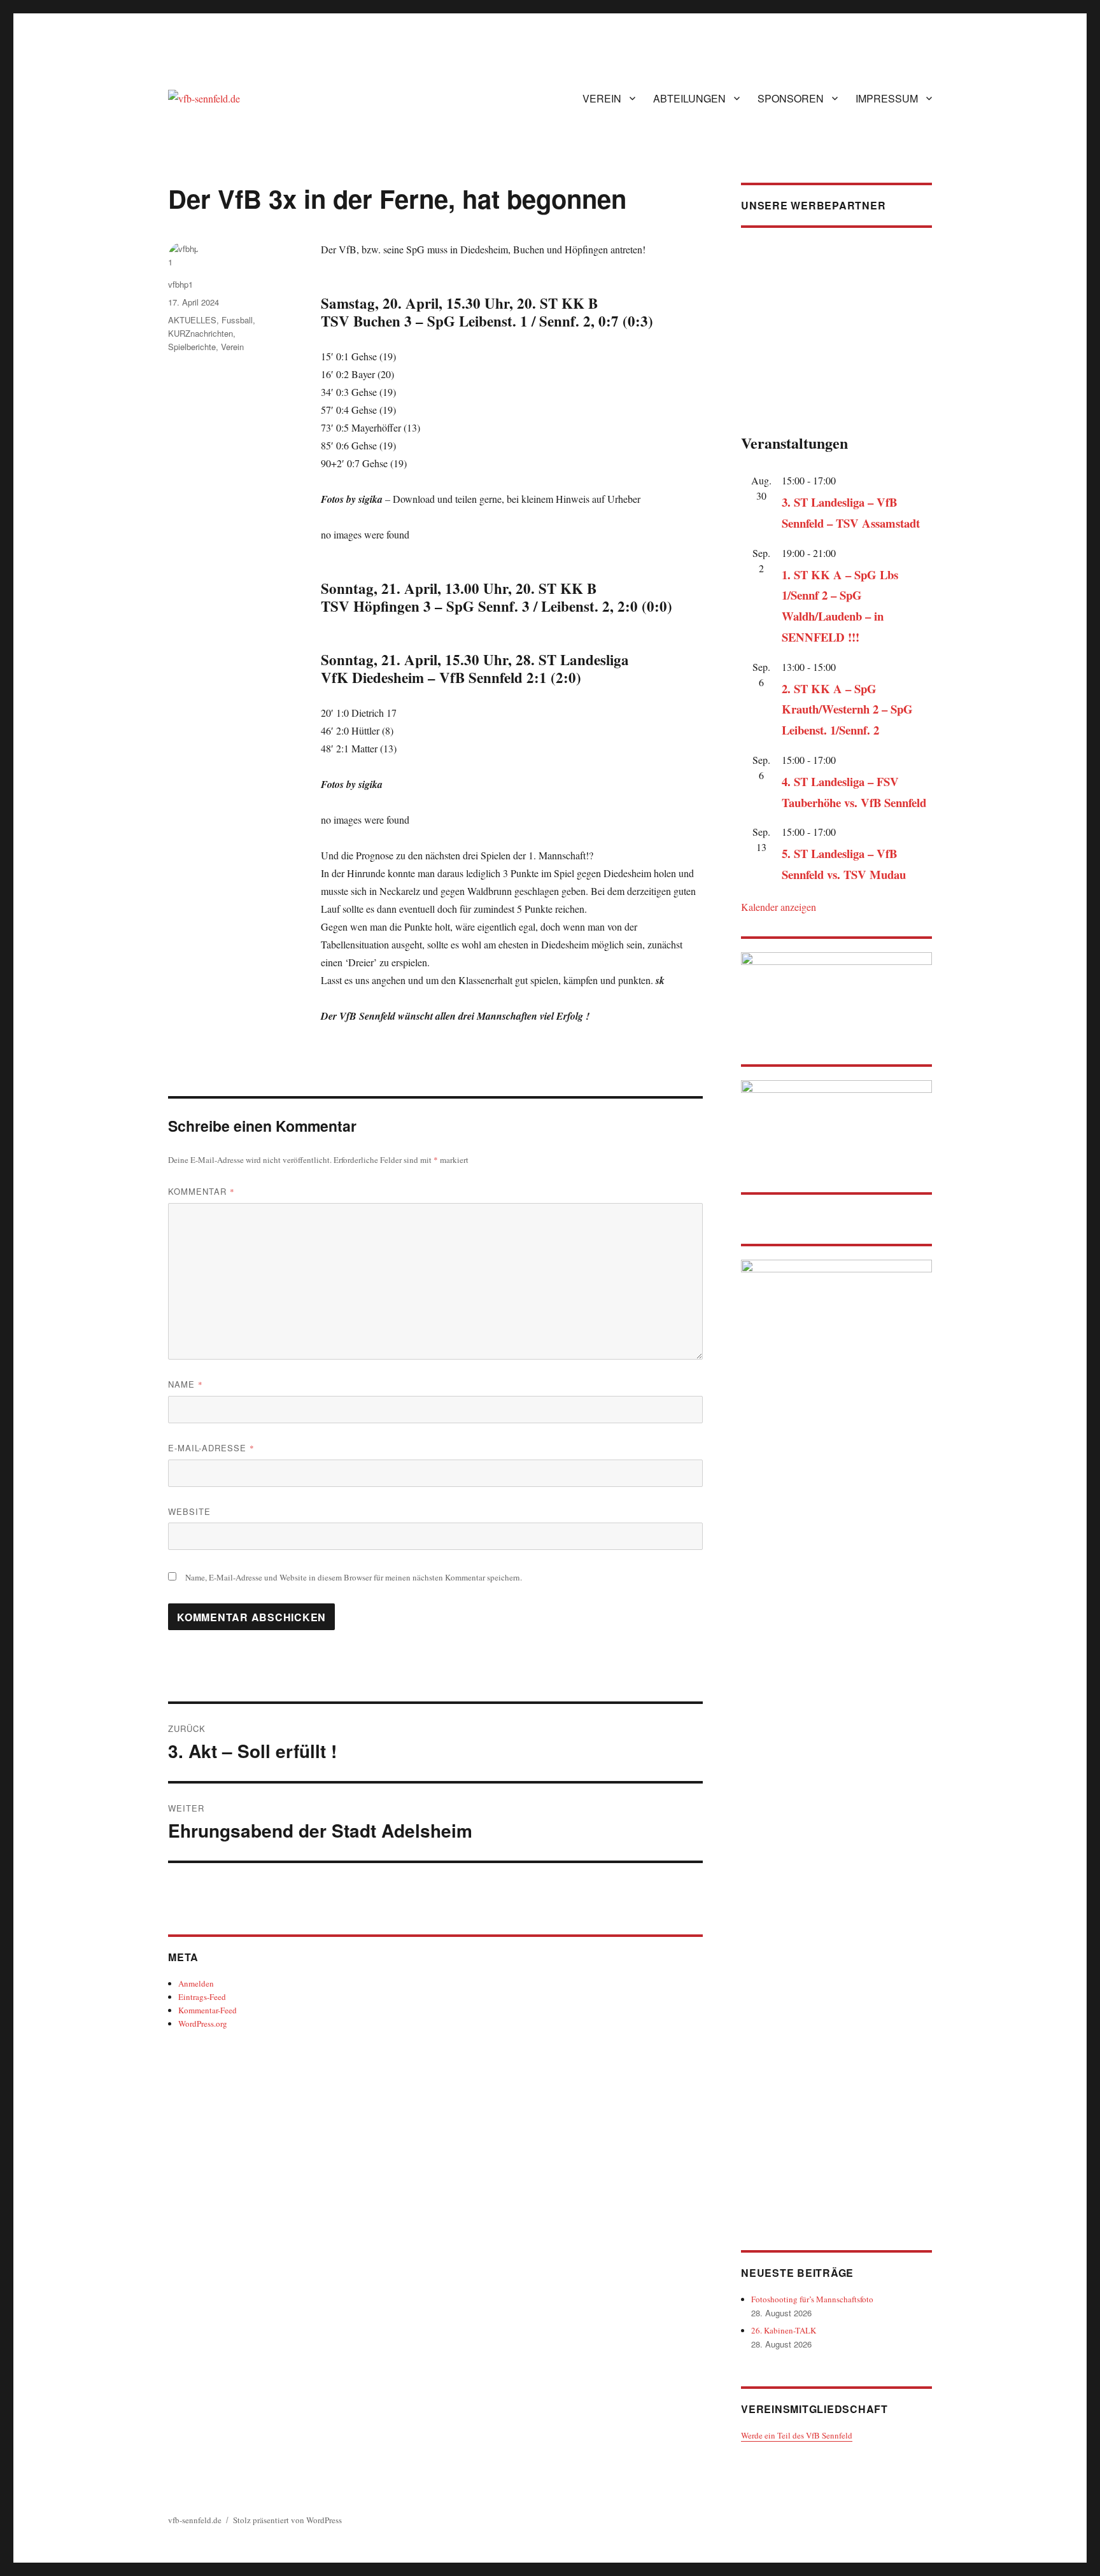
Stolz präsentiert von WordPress (287, 2520)
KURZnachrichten (201, 333)
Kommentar (201, 1191)
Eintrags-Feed (202, 1997)
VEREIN (602, 98)
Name (186, 1384)
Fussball (237, 320)
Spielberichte (192, 347)
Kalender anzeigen (779, 907)
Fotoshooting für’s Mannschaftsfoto (812, 2299)
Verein (232, 347)
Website (189, 1511)
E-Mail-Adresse (211, 1448)
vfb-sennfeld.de (195, 2520)
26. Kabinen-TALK (784, 2330)
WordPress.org (203, 2023)
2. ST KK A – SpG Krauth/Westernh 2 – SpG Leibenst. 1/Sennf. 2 (847, 709)
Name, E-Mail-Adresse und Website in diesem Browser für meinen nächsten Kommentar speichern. (354, 1577)
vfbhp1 (180, 284)
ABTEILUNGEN (689, 98)
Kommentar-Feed (208, 2010)
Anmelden (196, 1983)
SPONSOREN (791, 98)
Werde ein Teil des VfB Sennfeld (797, 2435)
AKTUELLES (192, 320)
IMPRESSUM (887, 98)
